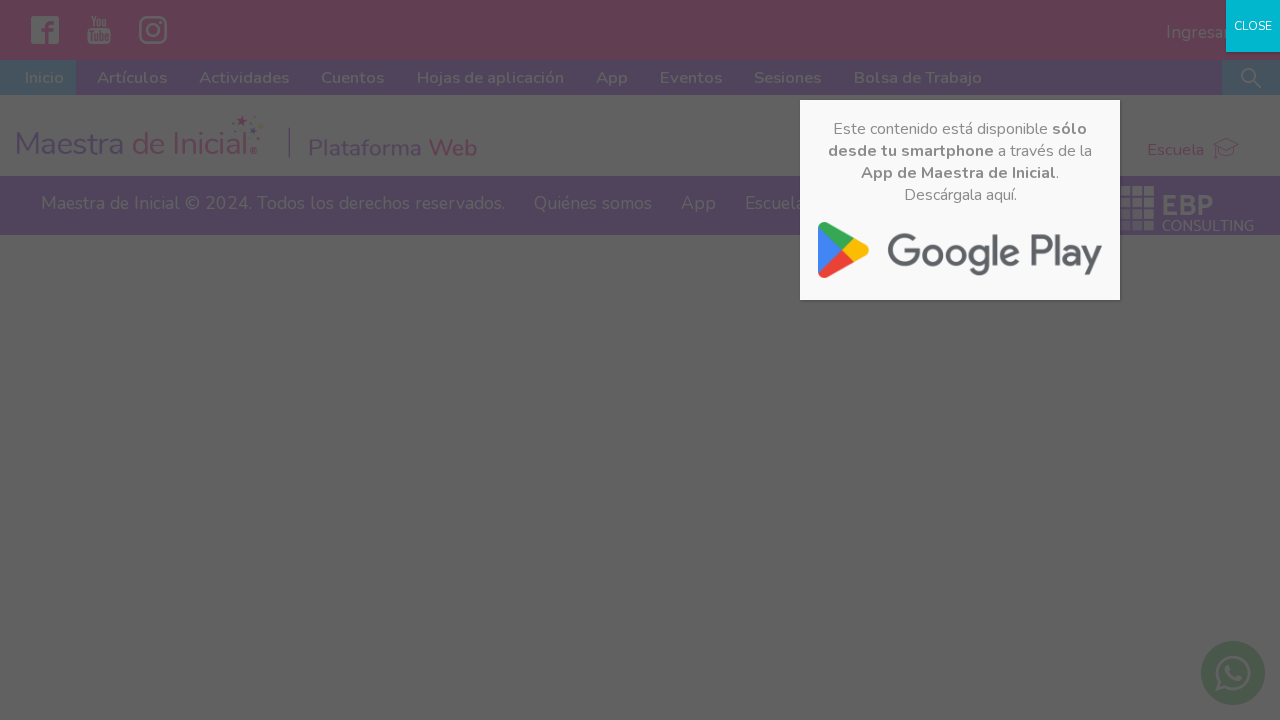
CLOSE (1253, 26)
